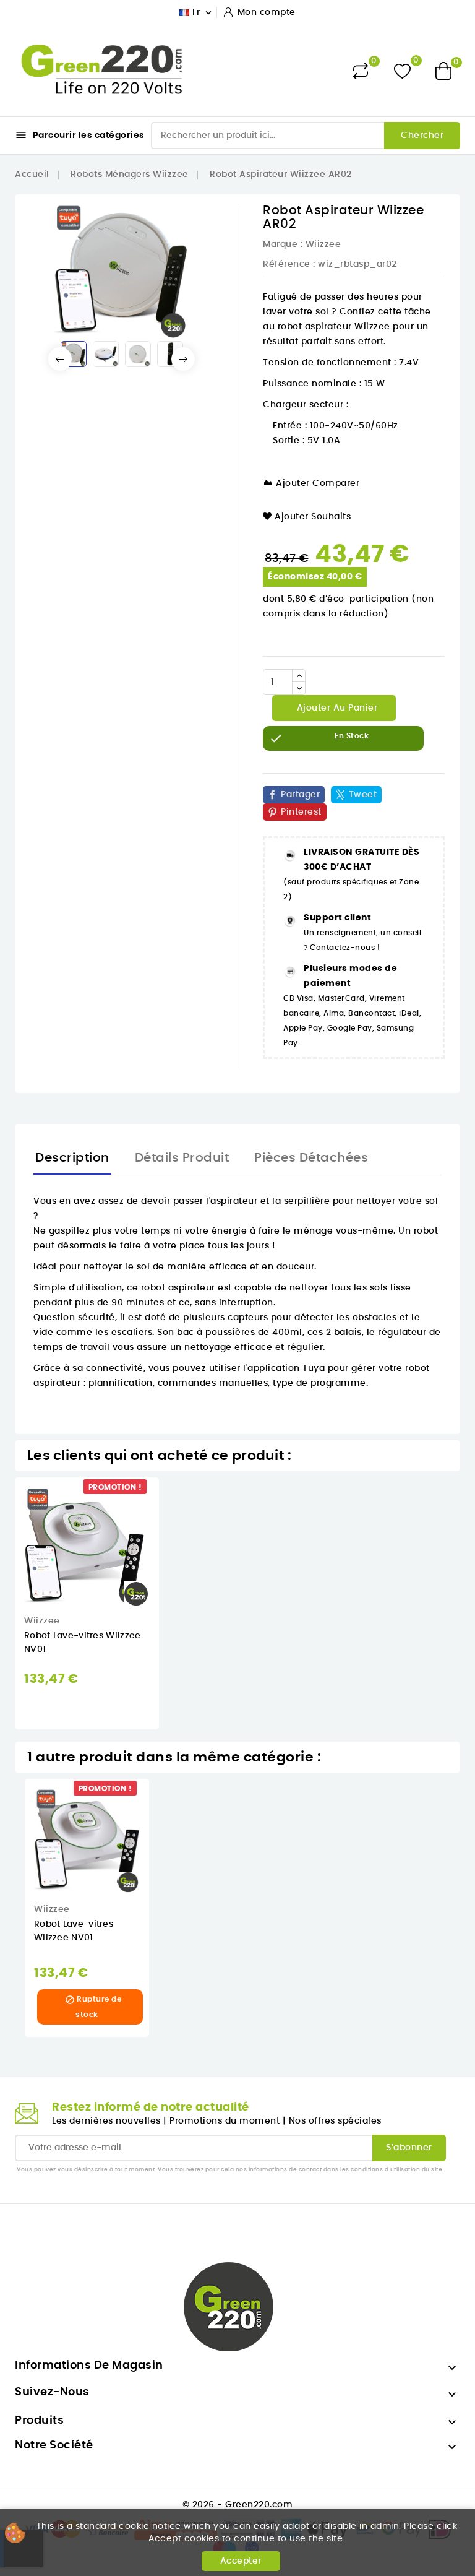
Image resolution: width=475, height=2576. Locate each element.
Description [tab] (72, 1158)
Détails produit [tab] (182, 1158)
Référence (287, 264)
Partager (300, 795)
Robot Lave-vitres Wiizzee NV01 (74, 1931)
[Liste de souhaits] (402, 71)
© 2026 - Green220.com (238, 2505)
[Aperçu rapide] (168, 1499)
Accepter (241, 2561)
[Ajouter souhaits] (168, 1525)
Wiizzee (323, 244)
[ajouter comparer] (167, 1551)
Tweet (363, 795)
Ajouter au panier (336, 708)
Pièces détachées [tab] (311, 1158)
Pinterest (301, 812)
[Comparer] (361, 71)
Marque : (283, 244)
